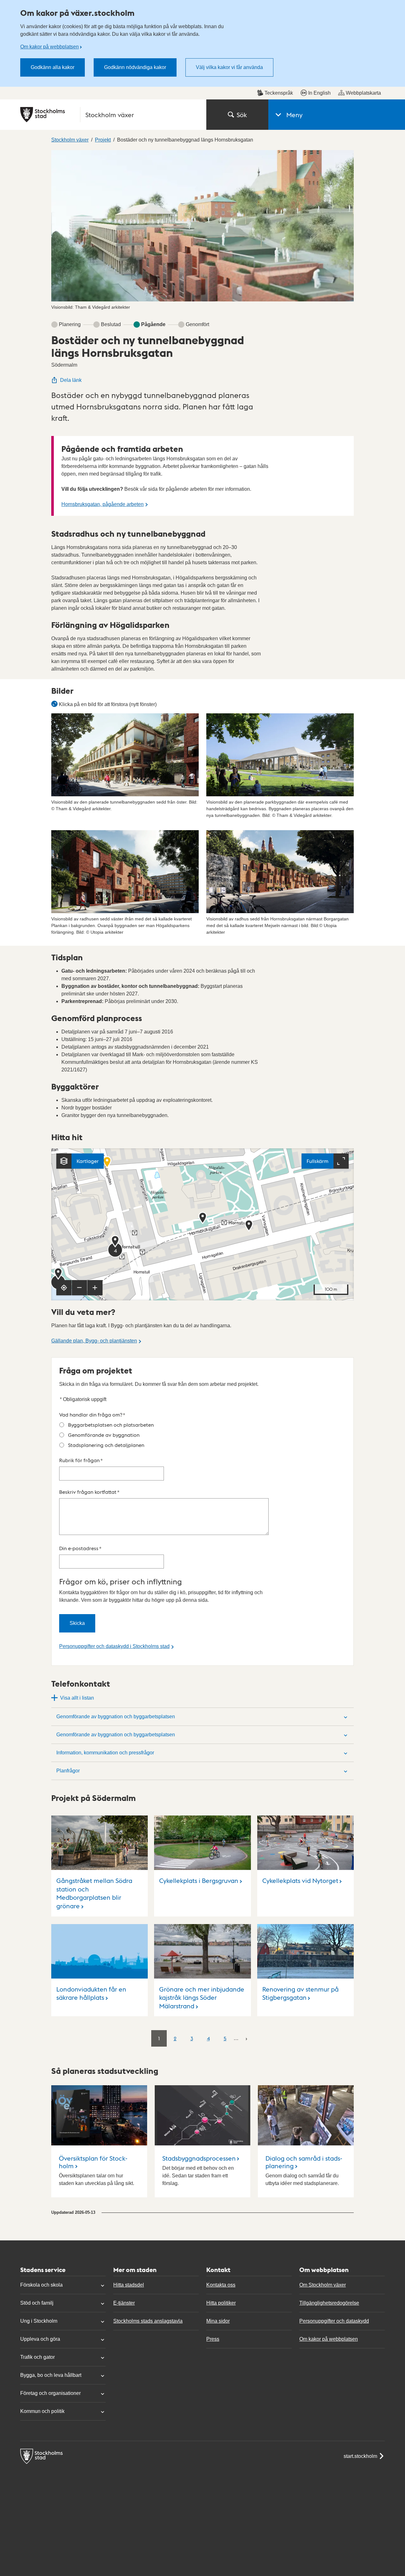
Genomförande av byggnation (104, 1435)
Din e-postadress (80, 1548)
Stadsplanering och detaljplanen (106, 1445)
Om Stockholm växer (323, 2285)
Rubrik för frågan (81, 1460)
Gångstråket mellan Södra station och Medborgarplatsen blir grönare (94, 1893)
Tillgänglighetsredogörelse (329, 2303)
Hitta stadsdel (129, 2285)
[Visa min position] (64, 1288)
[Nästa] (246, 2038)
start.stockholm (360, 2456)
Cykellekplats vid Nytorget (300, 1880)
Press (213, 2339)
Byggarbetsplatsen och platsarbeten (111, 1425)
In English (319, 93)
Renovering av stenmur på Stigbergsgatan (300, 1993)
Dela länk (71, 380)
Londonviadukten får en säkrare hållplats (91, 1993)
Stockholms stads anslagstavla (148, 2321)
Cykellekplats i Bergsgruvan (199, 1880)
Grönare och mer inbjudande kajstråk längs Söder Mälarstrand (202, 1997)
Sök (242, 115)
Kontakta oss (221, 2285)
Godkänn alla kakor (53, 67)
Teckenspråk (279, 93)
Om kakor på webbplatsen (50, 47)
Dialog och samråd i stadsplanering (304, 2162)
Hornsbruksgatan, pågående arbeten (103, 504)
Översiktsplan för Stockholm (93, 2162)
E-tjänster (124, 2303)
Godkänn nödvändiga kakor (135, 67)
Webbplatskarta (363, 93)
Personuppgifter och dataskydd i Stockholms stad (114, 1646)
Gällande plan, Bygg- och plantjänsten (94, 1341)
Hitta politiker (221, 2303)
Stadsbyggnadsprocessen (199, 2158)
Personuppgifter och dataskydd (334, 2321)
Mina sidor (218, 2321)
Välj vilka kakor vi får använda (229, 67)
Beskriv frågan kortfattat (89, 1492)
